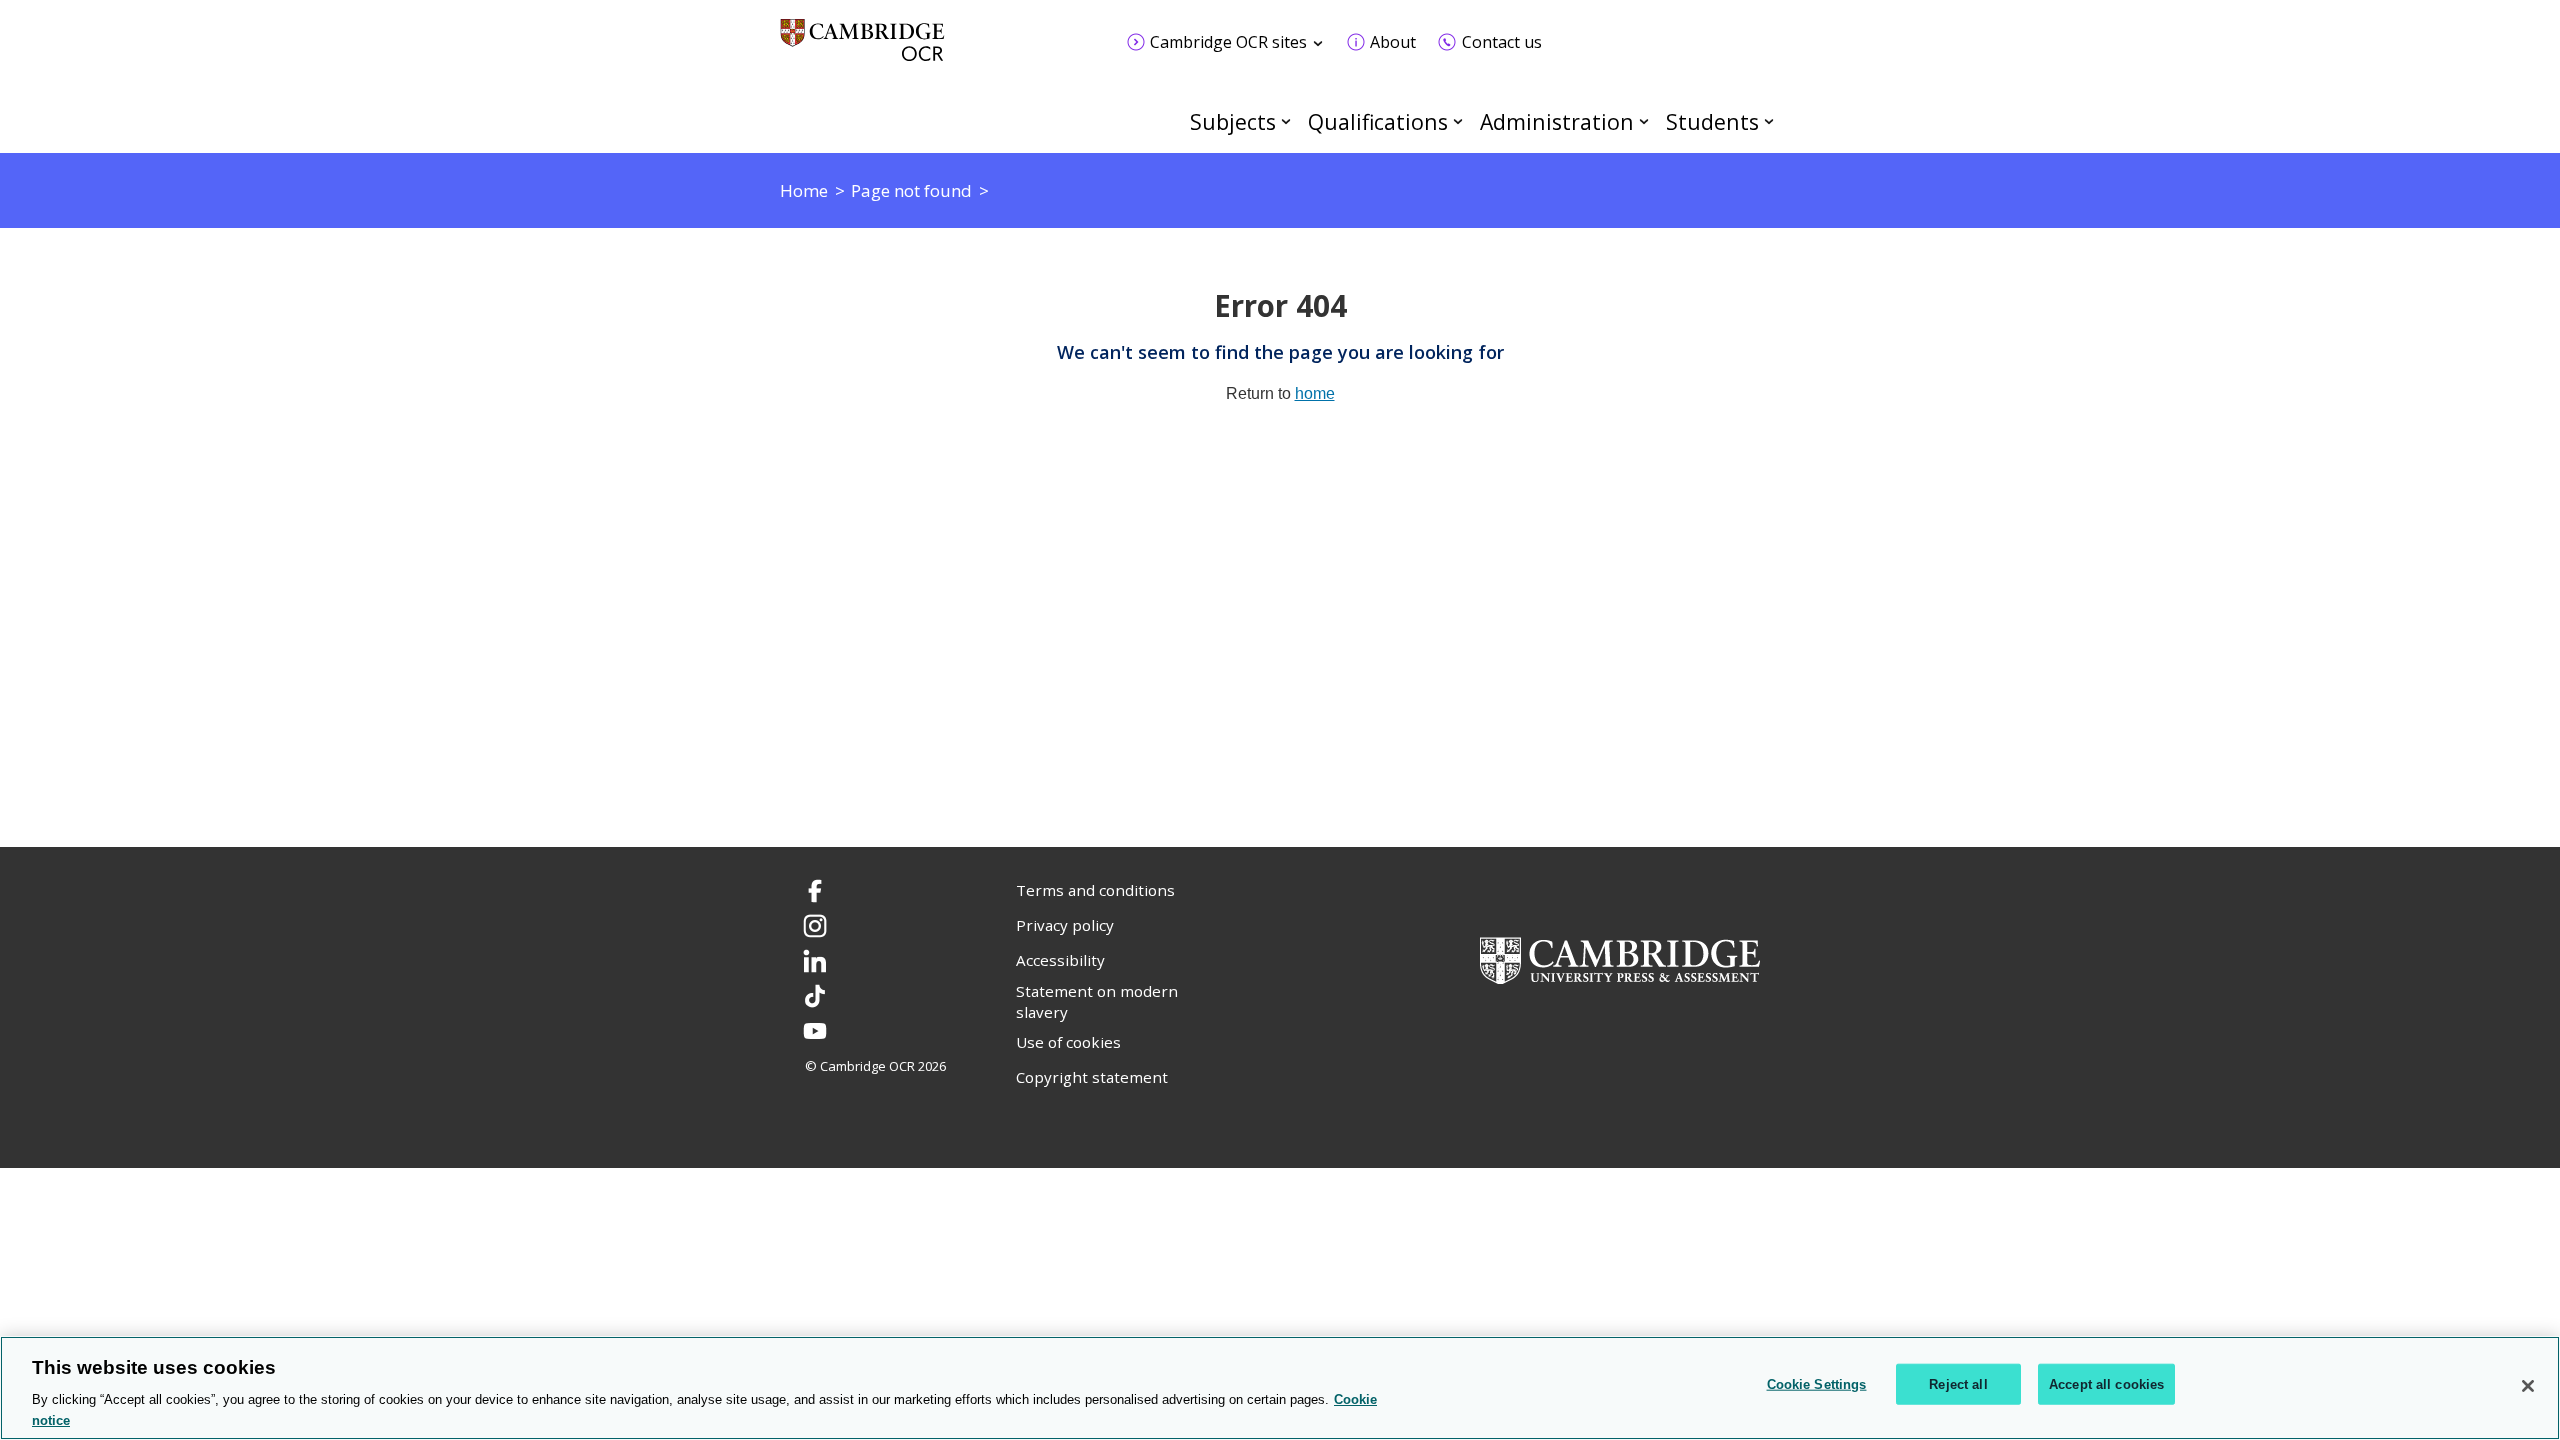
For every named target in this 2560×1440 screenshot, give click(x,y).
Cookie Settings (1817, 1384)
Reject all (1958, 1384)
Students (1712, 121)
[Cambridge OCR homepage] (862, 49)
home (1315, 393)
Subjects (1233, 121)
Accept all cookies (2106, 1384)
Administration (1557, 121)
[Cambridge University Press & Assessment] (1620, 959)
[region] (1280, 1388)
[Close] (2528, 1386)
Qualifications (1378, 121)
